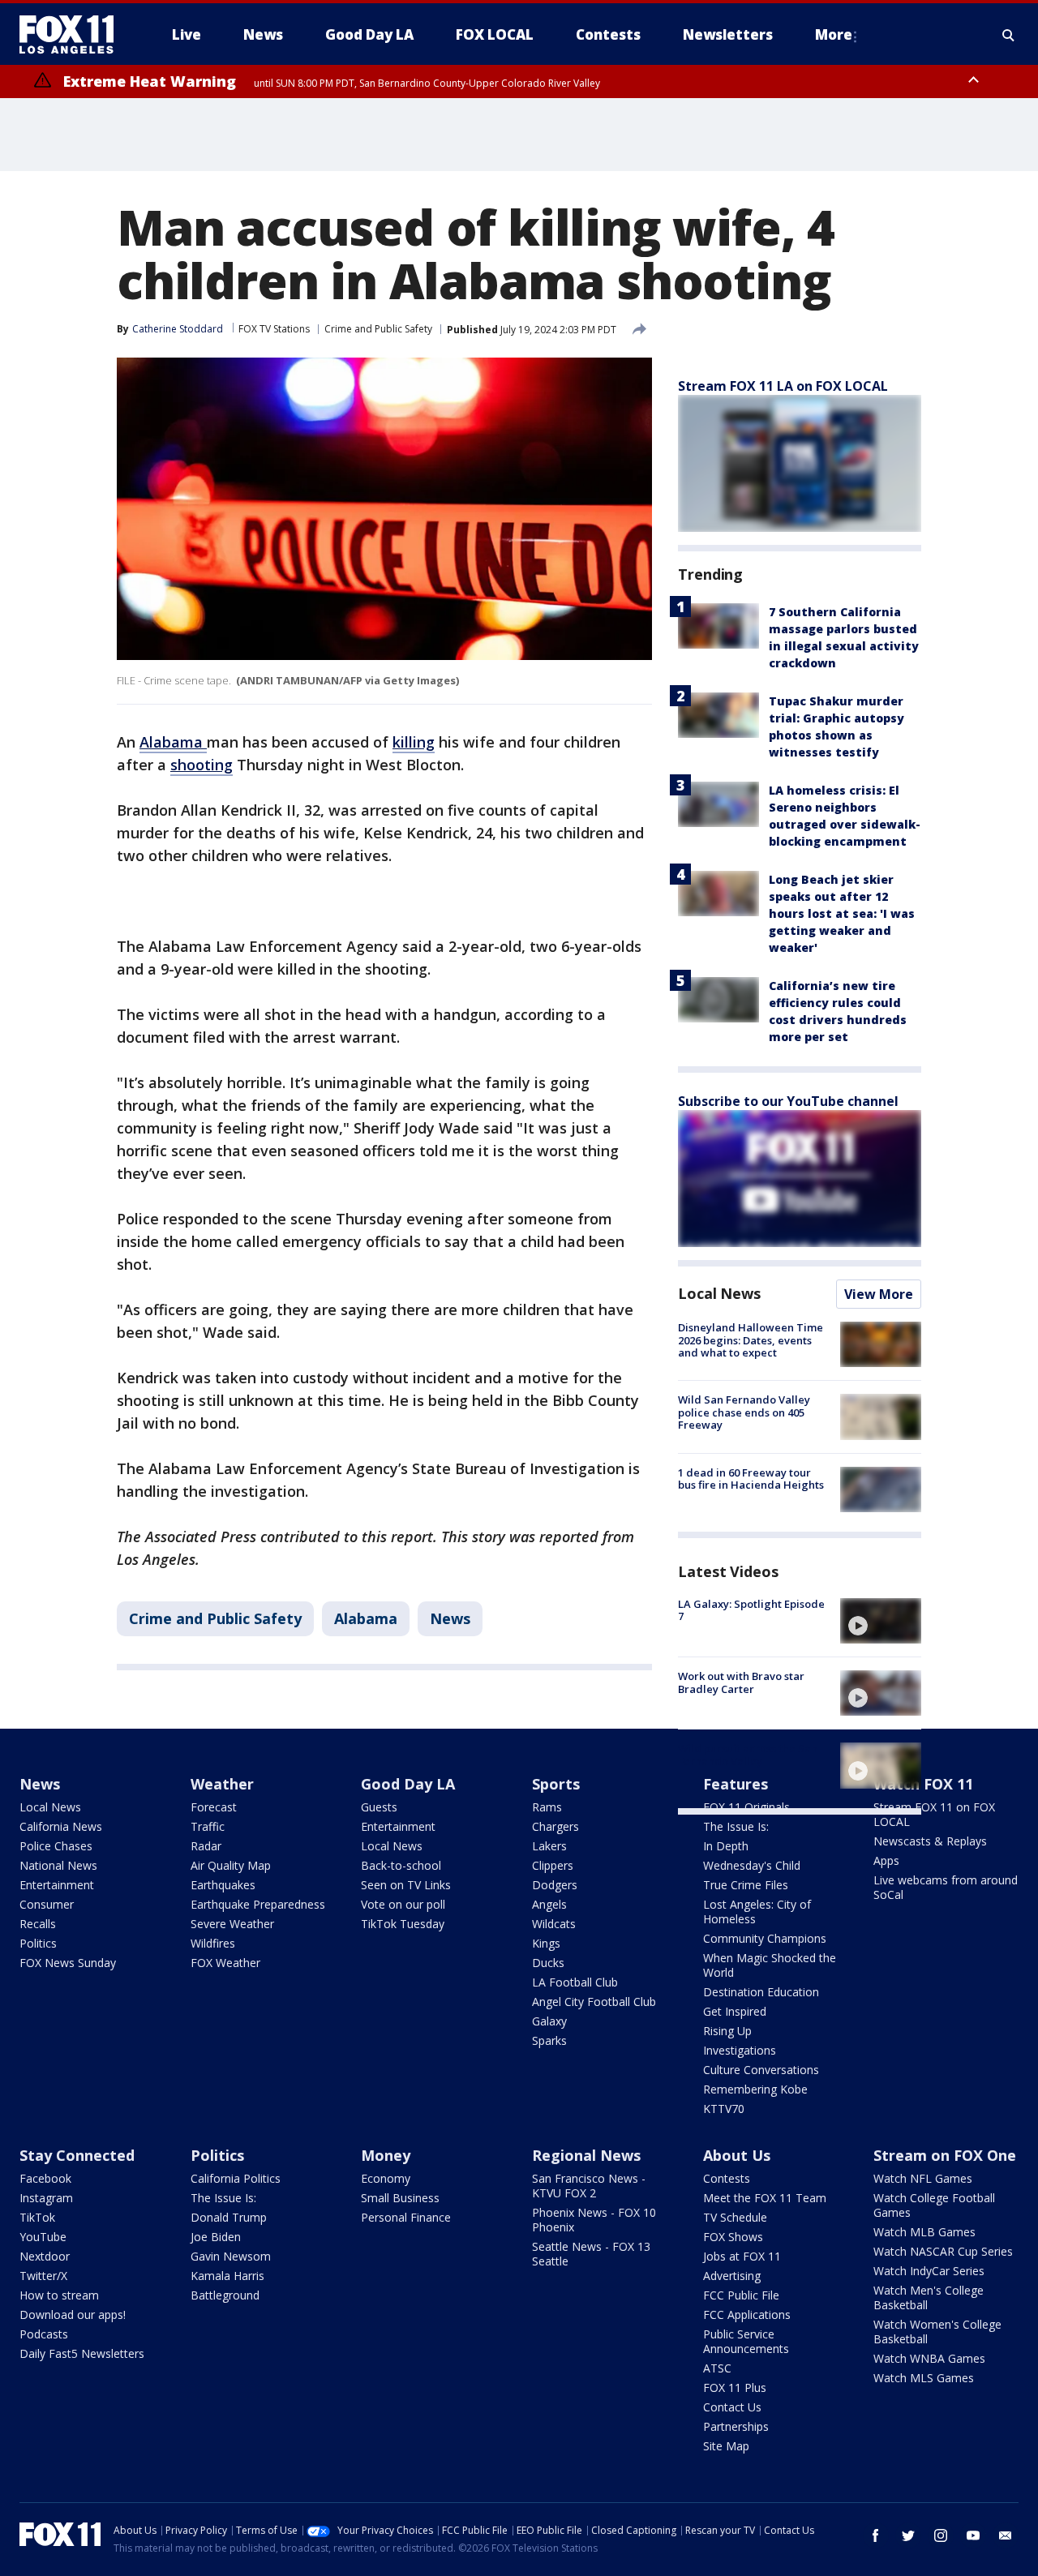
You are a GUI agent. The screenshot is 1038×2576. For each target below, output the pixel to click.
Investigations (740, 2050)
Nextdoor (45, 2256)
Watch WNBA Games (929, 2358)
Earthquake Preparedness (258, 1904)
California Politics (236, 2178)
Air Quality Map (231, 1865)
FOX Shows (733, 2237)
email (1006, 2535)
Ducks (548, 1963)
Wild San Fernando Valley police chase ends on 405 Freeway (744, 1412)
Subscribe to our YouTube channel (788, 1101)
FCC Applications (747, 2315)
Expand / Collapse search (1009, 35)
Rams (547, 1807)
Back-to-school (401, 1865)
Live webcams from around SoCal (946, 1887)
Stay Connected (77, 2155)
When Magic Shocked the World (770, 1965)
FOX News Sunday (68, 1963)
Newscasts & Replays (930, 1841)
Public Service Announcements (746, 2341)
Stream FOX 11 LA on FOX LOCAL (783, 386)
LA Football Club (575, 1982)
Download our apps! (73, 2315)
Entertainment (57, 1885)
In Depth (726, 1846)
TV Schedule (735, 2217)
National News (58, 1865)
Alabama (366, 1618)
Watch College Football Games (934, 2205)
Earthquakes (223, 1885)
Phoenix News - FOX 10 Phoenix (594, 2220)
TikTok (37, 2217)
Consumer (47, 1904)
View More (879, 1294)
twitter (908, 2535)
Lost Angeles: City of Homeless (757, 1912)
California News (61, 1826)
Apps (886, 1860)
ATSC (717, 2368)
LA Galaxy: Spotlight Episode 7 (751, 1610)
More (834, 34)
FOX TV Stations (274, 329)
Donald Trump (229, 2217)
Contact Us (732, 2407)
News (450, 1618)
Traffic (208, 1826)
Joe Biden (216, 2237)
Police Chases (56, 1846)
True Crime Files (746, 1885)
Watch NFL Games (923, 2178)
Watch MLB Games (924, 2232)
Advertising (732, 2276)
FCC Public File (741, 2295)
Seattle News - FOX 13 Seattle (591, 2254)
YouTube (43, 2237)
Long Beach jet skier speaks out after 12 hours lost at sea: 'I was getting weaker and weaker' (842, 913)
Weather (222, 1784)
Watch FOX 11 (923, 1784)
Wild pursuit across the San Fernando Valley (748, 1755)
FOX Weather (225, 1963)
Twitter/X (43, 2276)
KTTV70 (724, 2109)
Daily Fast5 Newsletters (82, 2353)
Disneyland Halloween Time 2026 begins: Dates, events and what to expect (751, 1340)
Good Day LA (408, 1784)
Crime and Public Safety (378, 329)
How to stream (59, 2295)
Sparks (549, 2040)
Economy (386, 2178)
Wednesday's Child (752, 1865)
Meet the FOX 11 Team (765, 2198)
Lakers (549, 1846)
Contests (727, 2178)
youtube (973, 2535)
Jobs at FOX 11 (742, 2256)
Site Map (726, 2446)
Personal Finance (406, 2217)
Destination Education (761, 1992)
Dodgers (555, 1885)
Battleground (225, 2295)
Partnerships (736, 2426)
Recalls (38, 1924)
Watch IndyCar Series (929, 2271)
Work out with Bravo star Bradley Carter (741, 1682)
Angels (549, 1904)
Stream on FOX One (945, 2155)
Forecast (214, 1807)
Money (386, 2155)
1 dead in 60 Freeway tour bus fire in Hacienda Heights (751, 1479)
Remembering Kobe (755, 2089)
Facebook (45, 2178)
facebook (876, 2535)
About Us (737, 2155)
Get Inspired (735, 2011)
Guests (379, 1807)
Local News (719, 1293)
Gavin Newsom (231, 2256)
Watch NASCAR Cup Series (943, 2251)
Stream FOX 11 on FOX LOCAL (934, 1814)
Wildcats (554, 1924)
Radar (206, 1846)
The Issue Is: (736, 1826)
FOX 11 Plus (735, 2387)
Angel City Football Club (594, 2002)
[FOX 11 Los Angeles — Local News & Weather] (73, 35)
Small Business (400, 2198)
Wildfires (213, 1943)
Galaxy (549, 2021)
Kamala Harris (227, 2276)
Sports (556, 1784)
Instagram (46, 2198)
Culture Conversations (761, 2070)
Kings (546, 1943)
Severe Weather (232, 1924)
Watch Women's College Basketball (937, 2332)
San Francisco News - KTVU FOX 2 (589, 2186)
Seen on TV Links (406, 1885)
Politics (38, 1943)
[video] (881, 1621)
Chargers (555, 1826)
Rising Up (727, 2031)
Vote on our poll (403, 1904)
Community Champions (765, 1938)
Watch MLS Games (924, 2378)
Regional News (586, 2155)
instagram (941, 2535)
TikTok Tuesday (403, 1924)
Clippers (553, 1865)
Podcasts (44, 2334)
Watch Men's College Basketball (929, 2297)
